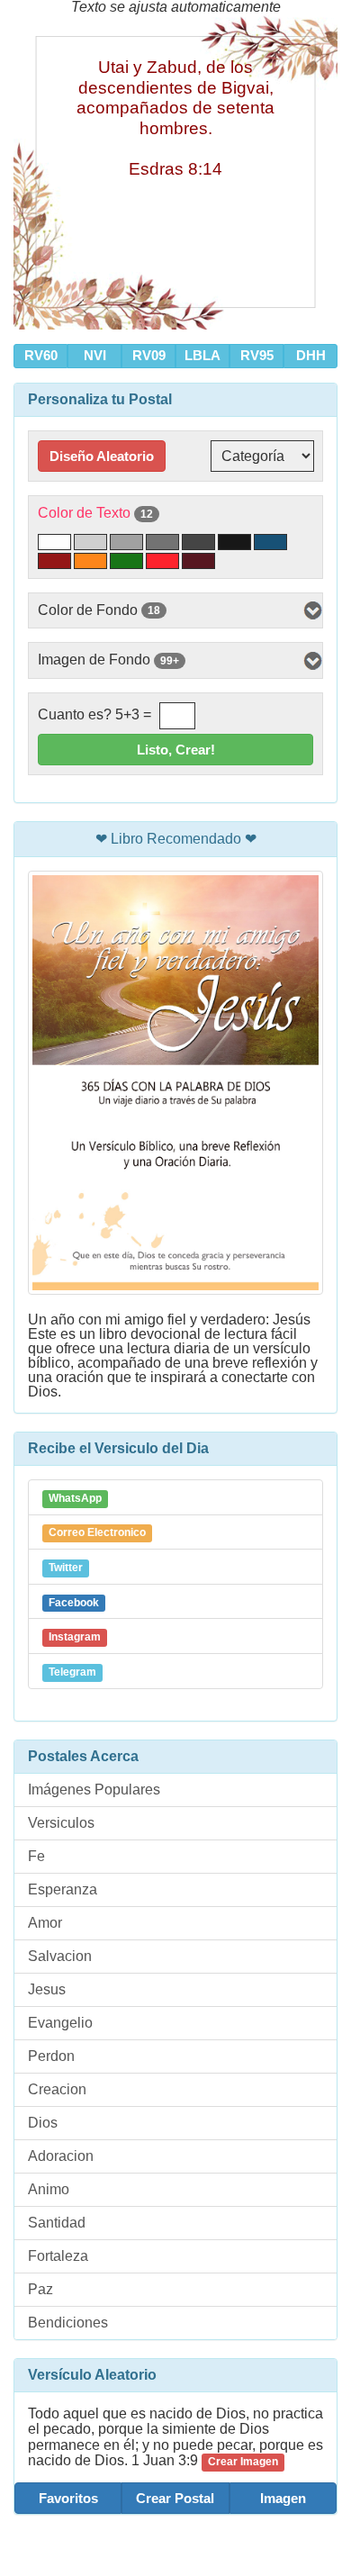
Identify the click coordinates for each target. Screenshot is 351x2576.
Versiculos (61, 1823)
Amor (45, 1923)
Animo (49, 2189)
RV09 (149, 355)
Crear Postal (175, 2498)
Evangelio (60, 2023)
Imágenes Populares (94, 1790)
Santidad (57, 2223)
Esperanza (63, 1889)
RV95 (257, 355)
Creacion (57, 2089)
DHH (311, 355)
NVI (95, 355)
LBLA (202, 355)
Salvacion (60, 1956)
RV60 (41, 355)
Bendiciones (68, 2323)
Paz (40, 2289)
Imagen (283, 2498)
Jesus (47, 1989)
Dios (43, 2123)
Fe (36, 1856)
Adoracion (61, 2156)
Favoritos (68, 2498)
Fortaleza (58, 2256)
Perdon (51, 2056)
